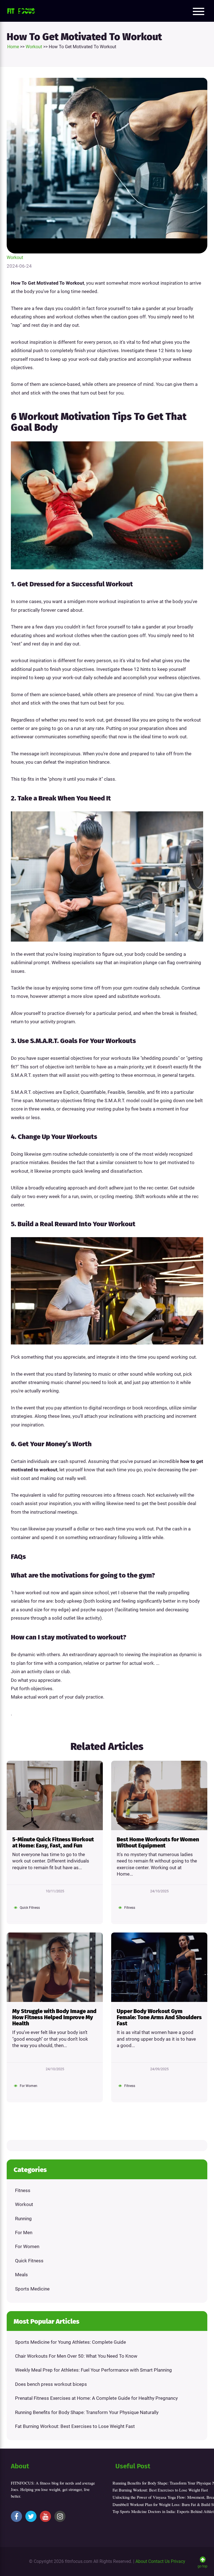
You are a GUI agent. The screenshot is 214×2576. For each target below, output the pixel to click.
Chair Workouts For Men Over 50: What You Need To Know (76, 2356)
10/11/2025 (55, 1891)
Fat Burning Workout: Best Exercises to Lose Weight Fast (75, 2426)
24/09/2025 (159, 2069)
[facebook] (16, 2516)
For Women (27, 2246)
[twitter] (31, 2516)
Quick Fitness (29, 2261)
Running (23, 2219)
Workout (15, 257)
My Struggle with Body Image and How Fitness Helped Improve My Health (54, 2017)
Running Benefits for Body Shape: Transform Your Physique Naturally (87, 2412)
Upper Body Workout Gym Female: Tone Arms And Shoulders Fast (159, 2017)
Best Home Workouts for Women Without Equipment (158, 1842)
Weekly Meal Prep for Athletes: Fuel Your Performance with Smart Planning (93, 2370)
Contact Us (159, 2561)
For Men (24, 2232)
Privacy (178, 2561)
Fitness (23, 2190)
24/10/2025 (159, 1891)
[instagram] (60, 2516)
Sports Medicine (32, 2289)
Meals (21, 2275)
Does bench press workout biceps (51, 2384)
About (141, 2561)
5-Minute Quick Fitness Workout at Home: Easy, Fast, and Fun (53, 1842)
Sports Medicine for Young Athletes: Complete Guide (70, 2342)
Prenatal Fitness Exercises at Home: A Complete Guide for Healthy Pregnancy (96, 2398)
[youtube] (45, 2516)
